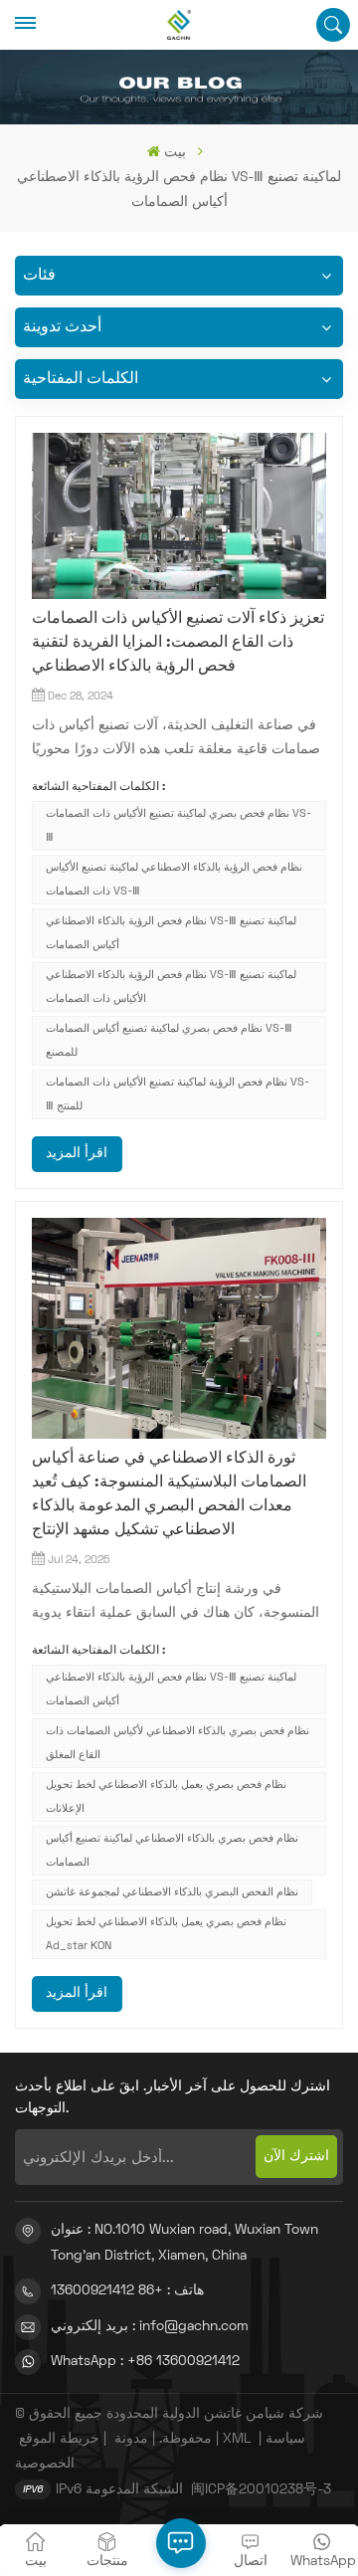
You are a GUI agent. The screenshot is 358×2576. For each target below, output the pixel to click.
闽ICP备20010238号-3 (261, 2490)
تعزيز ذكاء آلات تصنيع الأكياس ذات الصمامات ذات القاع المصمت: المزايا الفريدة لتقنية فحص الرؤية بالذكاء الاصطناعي (178, 643)
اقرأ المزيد (77, 1154)
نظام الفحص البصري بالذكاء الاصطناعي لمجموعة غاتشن (172, 1892)
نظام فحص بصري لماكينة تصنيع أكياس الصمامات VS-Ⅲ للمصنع (169, 1041)
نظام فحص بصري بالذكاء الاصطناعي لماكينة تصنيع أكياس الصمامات (172, 1851)
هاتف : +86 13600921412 (127, 2291)
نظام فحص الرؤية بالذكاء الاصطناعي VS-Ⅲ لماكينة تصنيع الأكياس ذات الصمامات (171, 987)
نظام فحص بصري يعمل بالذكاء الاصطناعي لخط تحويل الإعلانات (166, 1797)
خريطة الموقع (59, 2439)
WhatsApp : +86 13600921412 (145, 2362)
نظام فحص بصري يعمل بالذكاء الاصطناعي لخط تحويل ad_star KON (166, 1934)
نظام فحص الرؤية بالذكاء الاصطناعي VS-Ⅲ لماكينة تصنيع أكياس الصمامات (171, 933)
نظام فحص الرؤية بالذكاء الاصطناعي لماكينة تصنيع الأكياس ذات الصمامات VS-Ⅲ (174, 880)
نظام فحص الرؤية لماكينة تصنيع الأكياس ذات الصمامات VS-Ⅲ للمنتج (178, 1094)
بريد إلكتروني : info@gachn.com (150, 2327)
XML (237, 2439)
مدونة (131, 2439)
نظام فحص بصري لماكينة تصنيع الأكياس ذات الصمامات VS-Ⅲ (179, 826)
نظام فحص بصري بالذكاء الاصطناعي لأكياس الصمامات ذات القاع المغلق (178, 1743)
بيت (175, 153)
